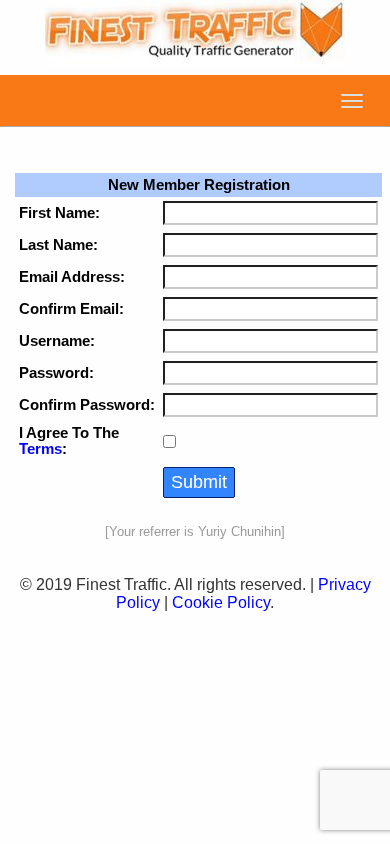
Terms (40, 449)
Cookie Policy (221, 602)
